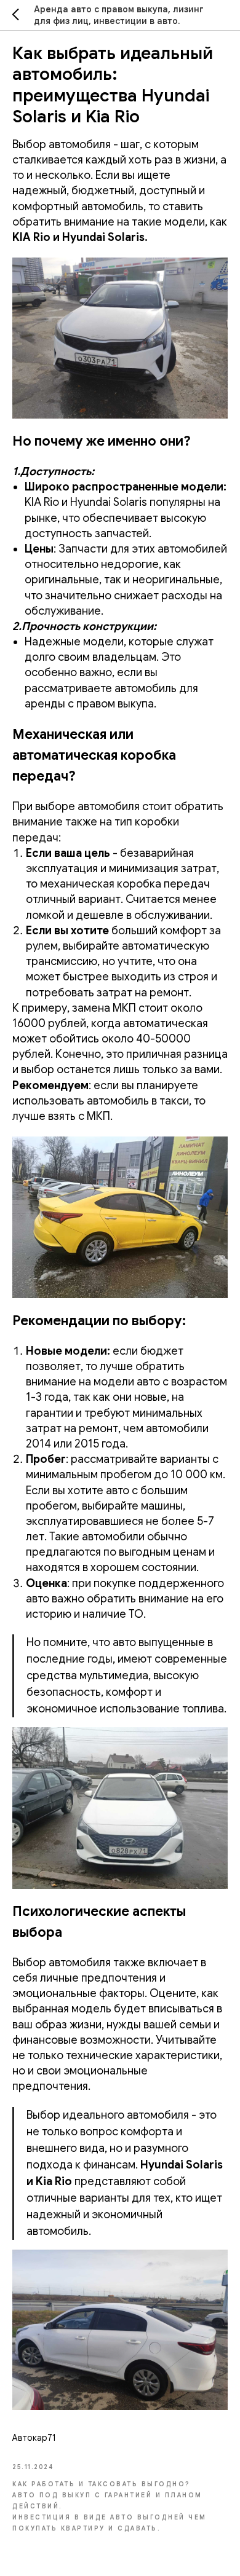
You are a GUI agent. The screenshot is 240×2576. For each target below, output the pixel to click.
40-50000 (163, 1039)
